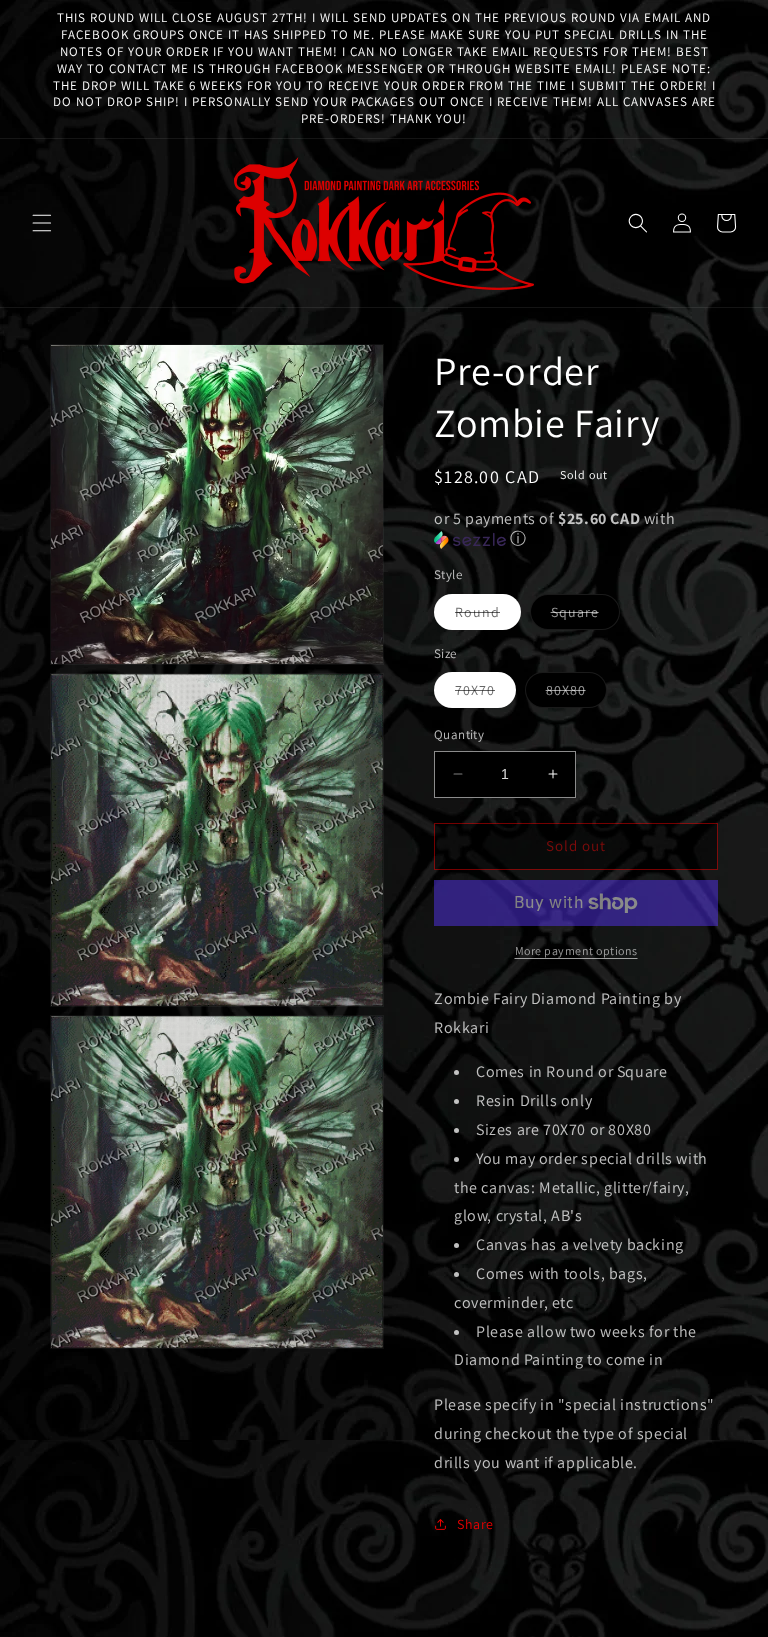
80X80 (576, 694)
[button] (42, 223)
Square (585, 616)
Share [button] (475, 1524)
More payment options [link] (576, 950)
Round (488, 616)
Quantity (459, 734)
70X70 (485, 694)
